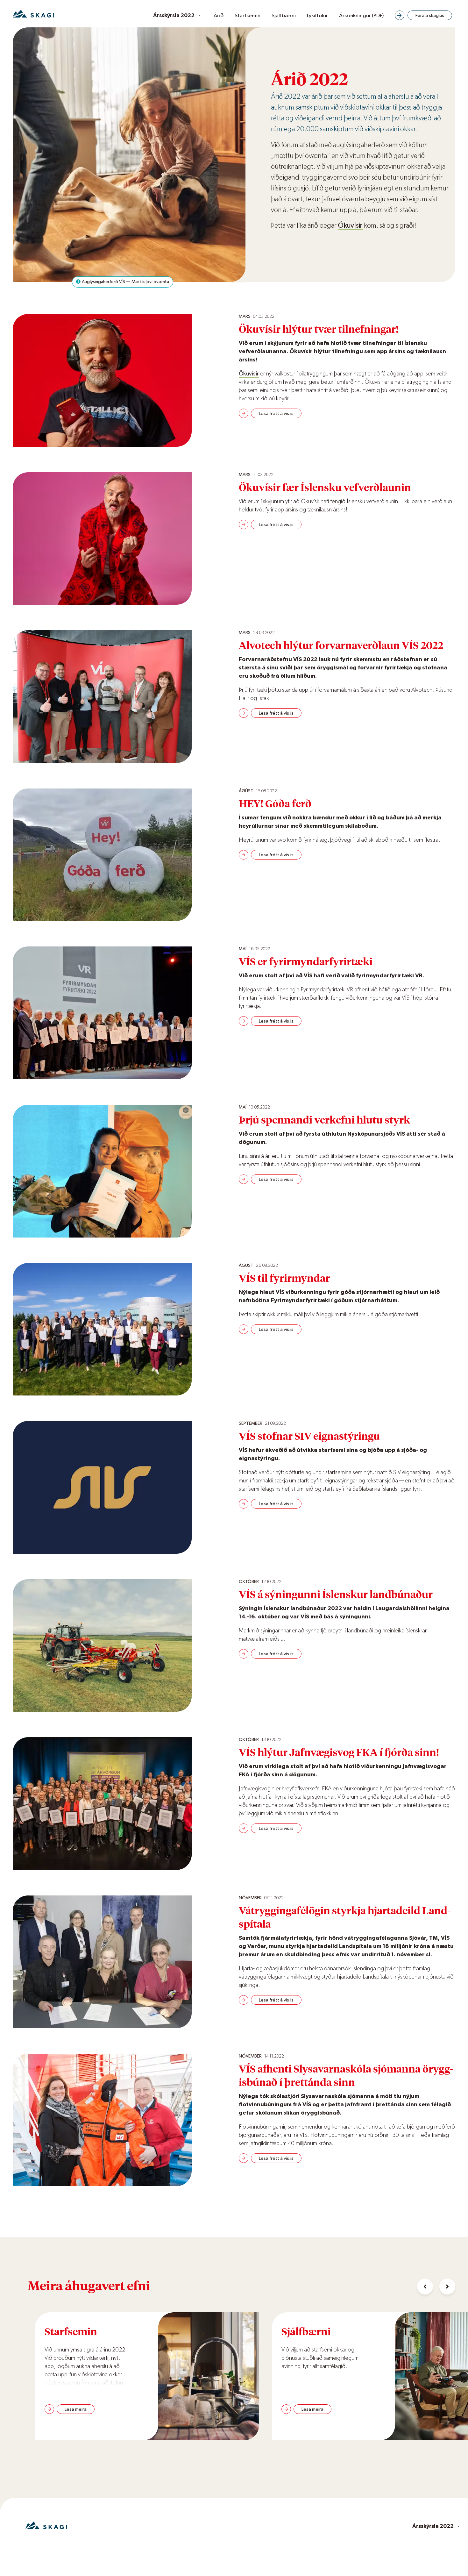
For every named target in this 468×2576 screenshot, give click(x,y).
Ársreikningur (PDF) (361, 15)
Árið (219, 15)
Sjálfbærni (284, 15)
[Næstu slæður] (447, 2287)
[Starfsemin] (200, 2376)
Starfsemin (248, 15)
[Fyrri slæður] (425, 2287)
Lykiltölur (317, 15)
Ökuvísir (350, 225)
